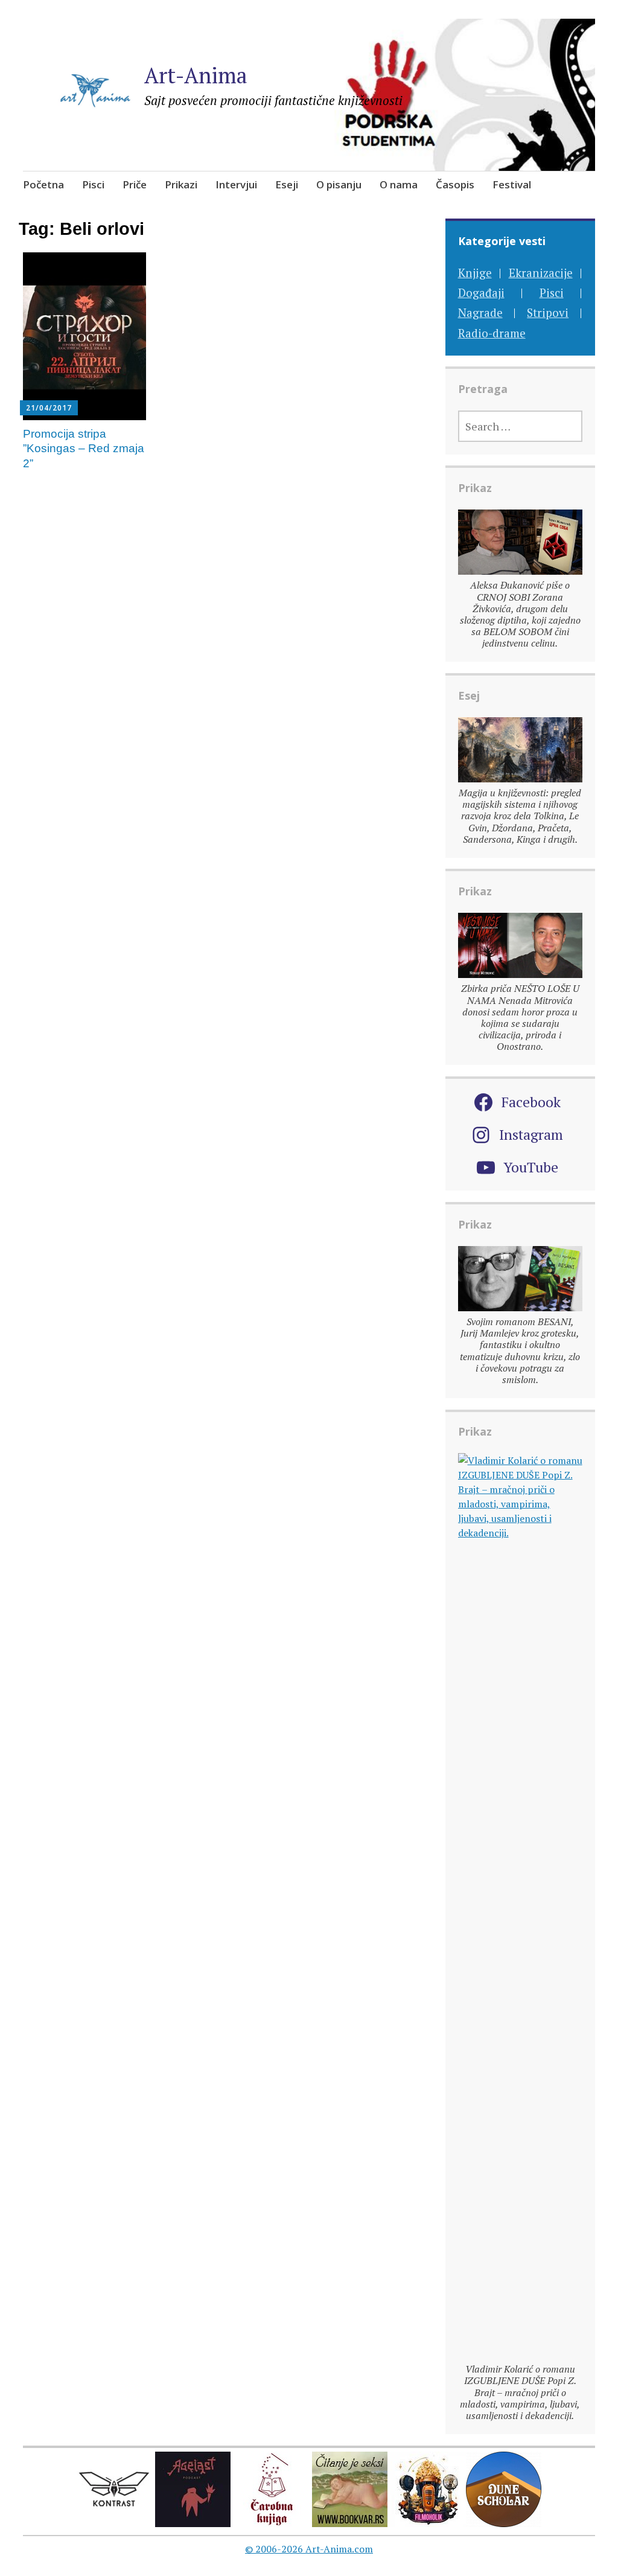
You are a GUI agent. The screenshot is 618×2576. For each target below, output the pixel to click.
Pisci (93, 184)
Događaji (481, 292)
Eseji (287, 184)
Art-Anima (196, 75)
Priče (135, 184)
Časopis (455, 184)
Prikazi (181, 184)
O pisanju (339, 184)
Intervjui (236, 184)
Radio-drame (492, 333)
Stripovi (548, 312)
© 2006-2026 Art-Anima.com (309, 2549)
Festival (512, 184)
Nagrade (480, 312)
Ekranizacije (541, 273)
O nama (399, 184)
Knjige (475, 273)
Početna (43, 184)
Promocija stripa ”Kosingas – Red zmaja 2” (84, 449)
